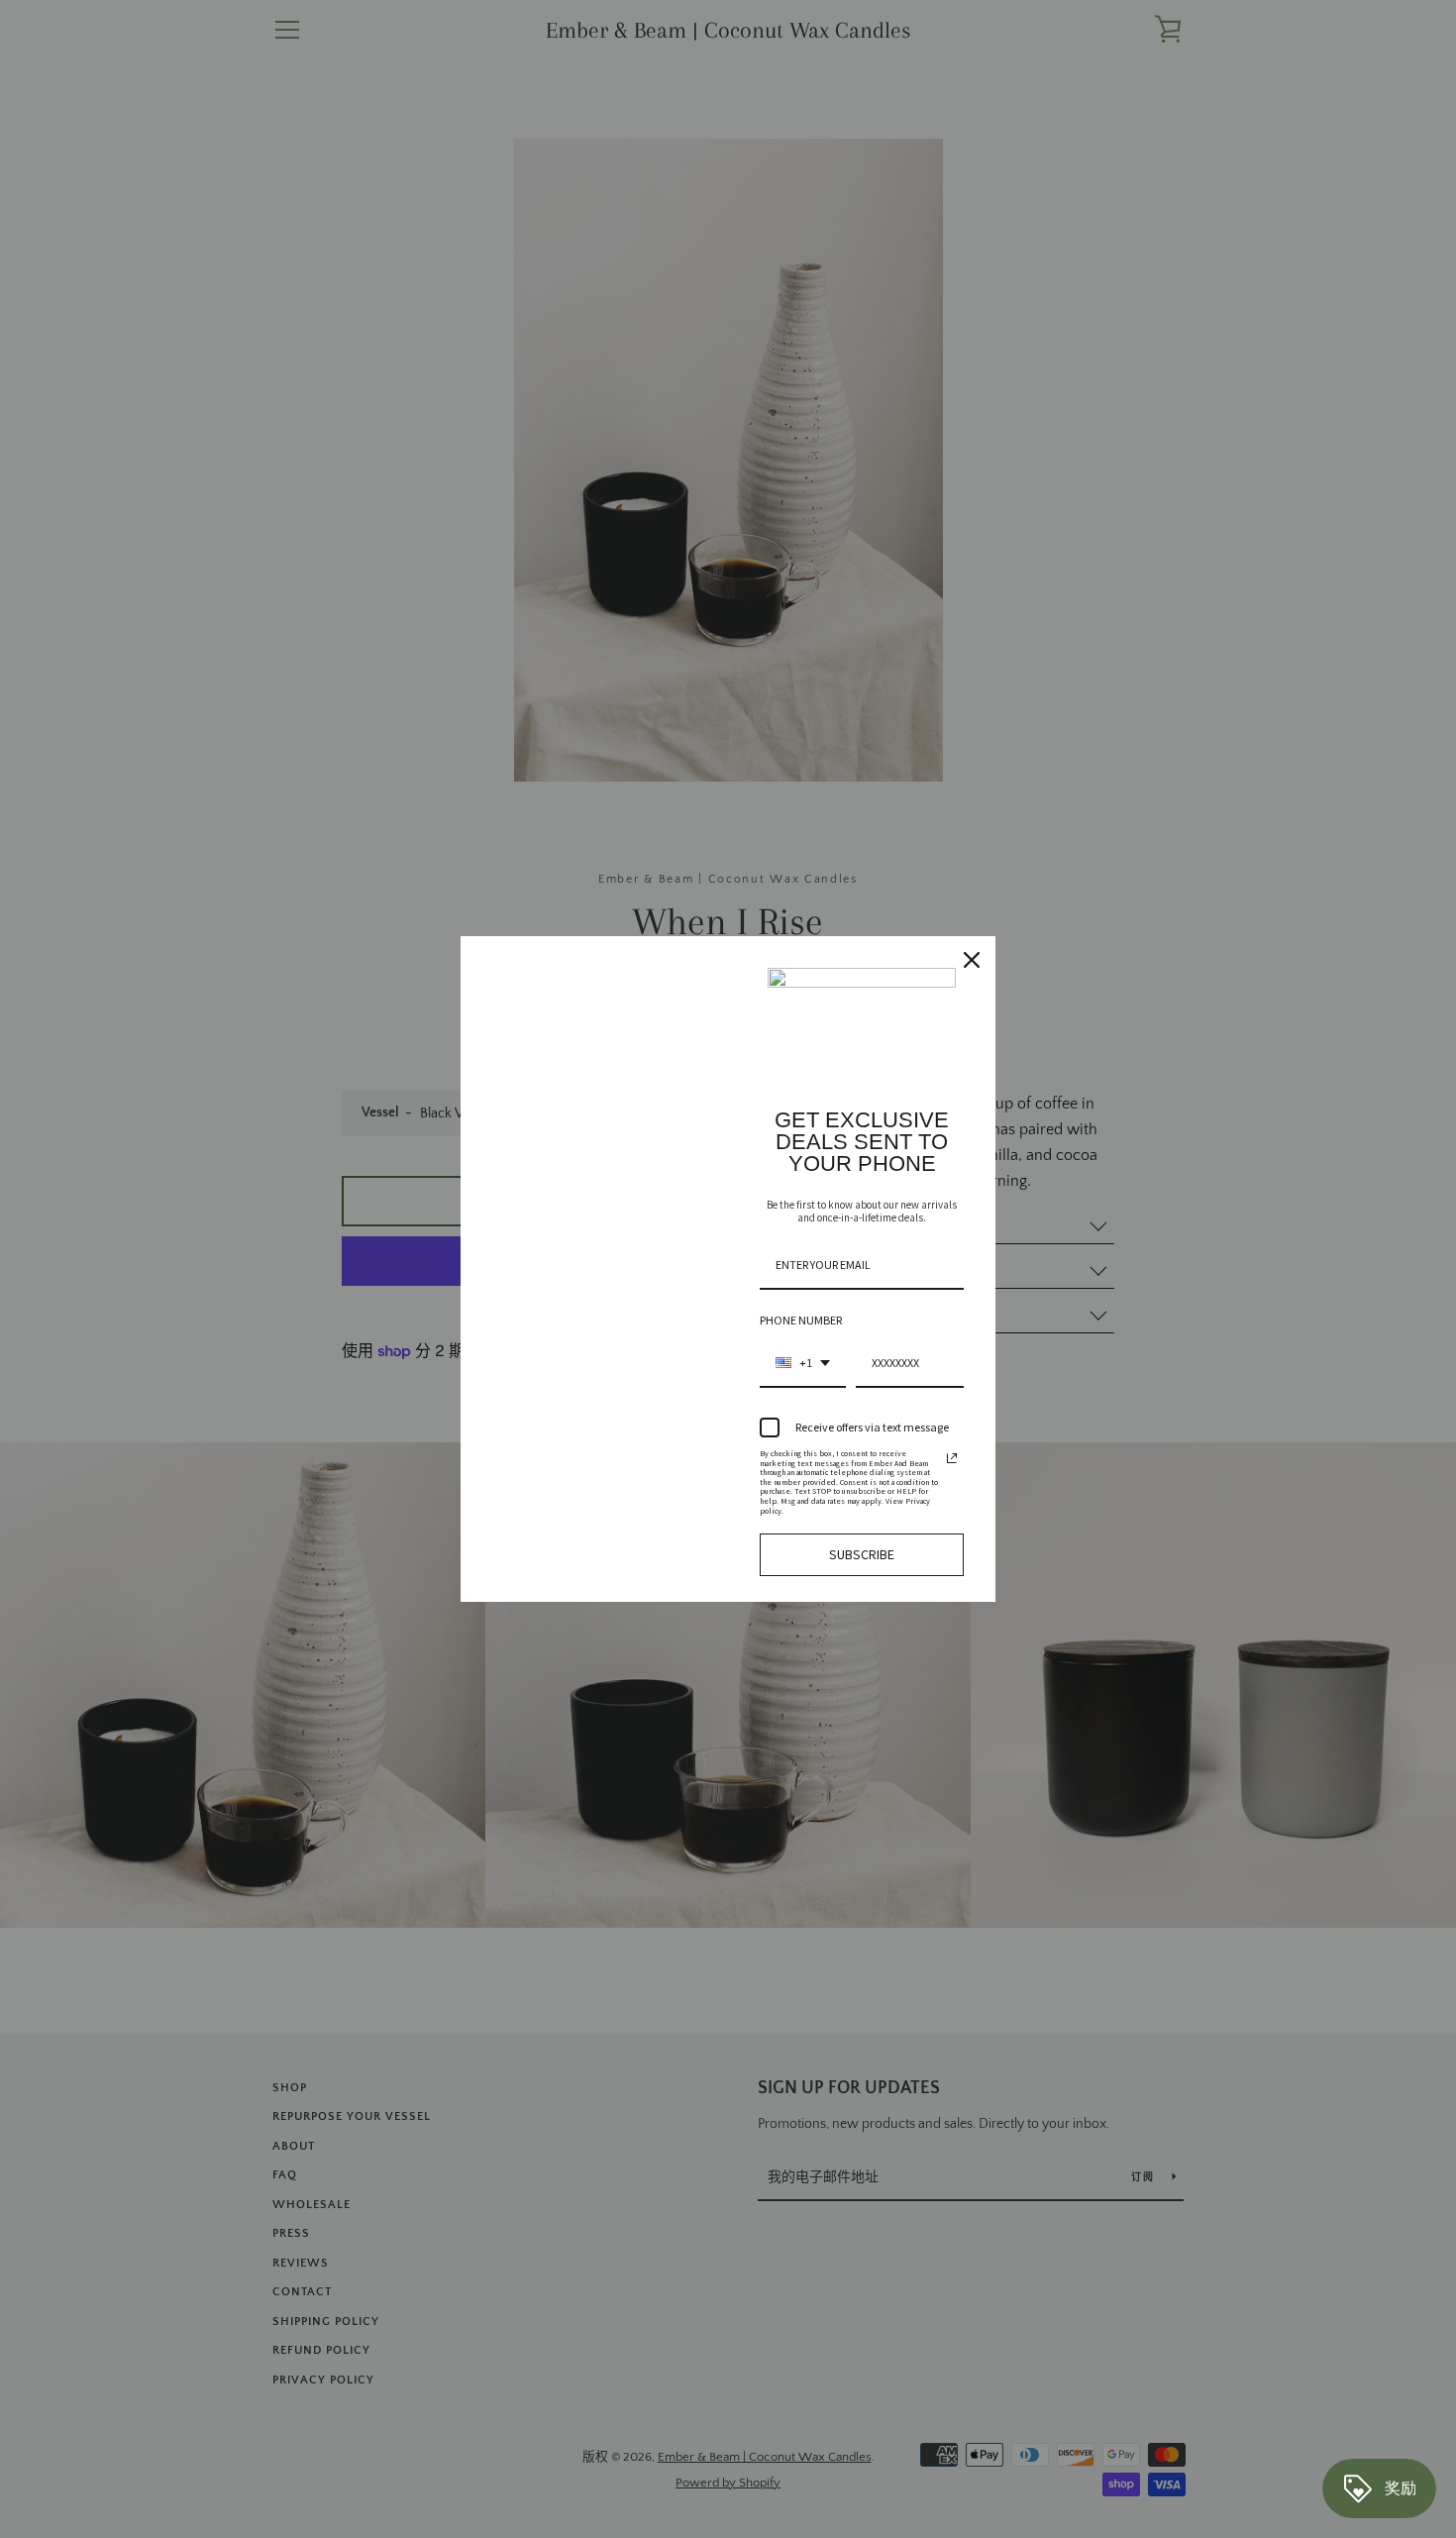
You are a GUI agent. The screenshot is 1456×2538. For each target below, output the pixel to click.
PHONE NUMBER (801, 1320)
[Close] (972, 960)
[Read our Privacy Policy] (952, 1458)
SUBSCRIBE (862, 1554)
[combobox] (803, 1364)
